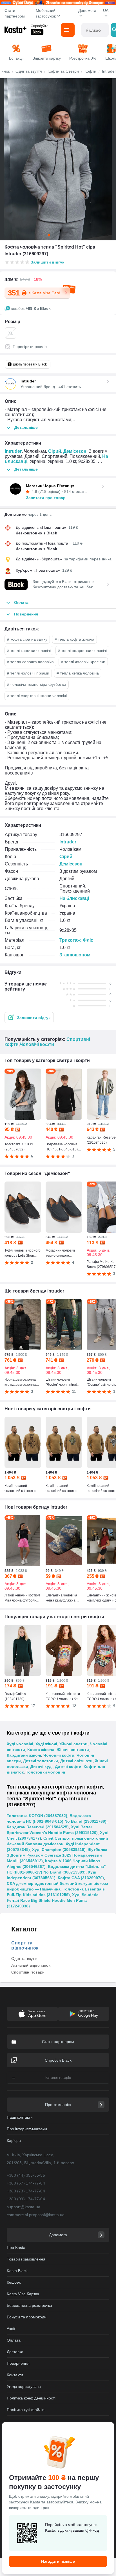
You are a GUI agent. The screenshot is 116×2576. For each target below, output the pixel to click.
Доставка (15, 2352)
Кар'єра (14, 2140)
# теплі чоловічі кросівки (83, 662)
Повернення (18, 2363)
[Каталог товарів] (68, 30)
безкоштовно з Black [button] (36, 533)
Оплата (14, 2340)
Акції (11, 2329)
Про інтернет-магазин (27, 2129)
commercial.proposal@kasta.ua (36, 2215)
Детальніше (26, 427)
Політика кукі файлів (25, 2410)
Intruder (13, 451)
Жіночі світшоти (73, 1750)
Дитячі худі (42, 1766)
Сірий (55, 451)
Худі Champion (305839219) (59, 1850)
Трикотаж (70, 940)
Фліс (88, 940)
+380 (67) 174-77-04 (26, 2183)
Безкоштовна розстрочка (29, 2305)
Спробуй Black (58, 2060)
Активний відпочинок (31, 1965)
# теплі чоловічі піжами (28, 673)
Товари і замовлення (26, 2259)
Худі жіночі (46, 1744)
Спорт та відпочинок (25, 1945)
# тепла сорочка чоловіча (30, 662)
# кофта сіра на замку (27, 639)
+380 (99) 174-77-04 (26, 2199)
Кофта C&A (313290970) (81, 1878)
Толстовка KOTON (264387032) (37, 1816)
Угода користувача (24, 2386)
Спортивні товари (28, 1972)
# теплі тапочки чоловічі (29, 650)
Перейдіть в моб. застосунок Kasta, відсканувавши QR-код (72, 2527)
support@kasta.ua (24, 2207)
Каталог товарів (58, 2078)
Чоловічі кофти (37, 1044)
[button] (29, 1018)
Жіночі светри (73, 1744)
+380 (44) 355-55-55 (26, 2175)
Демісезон (75, 451)
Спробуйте (40, 26)
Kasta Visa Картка (23, 2294)
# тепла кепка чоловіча (78, 673)
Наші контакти (20, 2117)
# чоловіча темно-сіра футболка (37, 684)
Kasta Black (17, 2271)
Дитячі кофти (68, 1766)
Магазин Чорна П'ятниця (50, 486)
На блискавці (74, 898)
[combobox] (95, 30)
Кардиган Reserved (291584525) (38, 1827)
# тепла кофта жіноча (74, 639)
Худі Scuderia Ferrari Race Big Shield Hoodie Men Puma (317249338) (53, 1900)
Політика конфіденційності (31, 2398)
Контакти (15, 2375)
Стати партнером (15, 13)
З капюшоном (75, 955)
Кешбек (14, 2282)
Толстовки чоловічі (45, 1772)
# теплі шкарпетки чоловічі (82, 650)
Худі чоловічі (20, 1744)
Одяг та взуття (25, 1959)
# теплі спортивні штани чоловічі (37, 696)
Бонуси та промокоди (27, 2317)
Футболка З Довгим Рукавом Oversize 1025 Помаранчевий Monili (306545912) (57, 1855)
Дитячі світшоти (76, 1761)
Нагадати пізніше (58, 2561)
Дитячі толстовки (41, 1761)
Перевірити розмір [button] (30, 347)
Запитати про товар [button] (46, 498)
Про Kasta (16, 2248)
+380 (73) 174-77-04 (26, 2191)
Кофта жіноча (41, 1750)
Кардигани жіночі (24, 1755)
